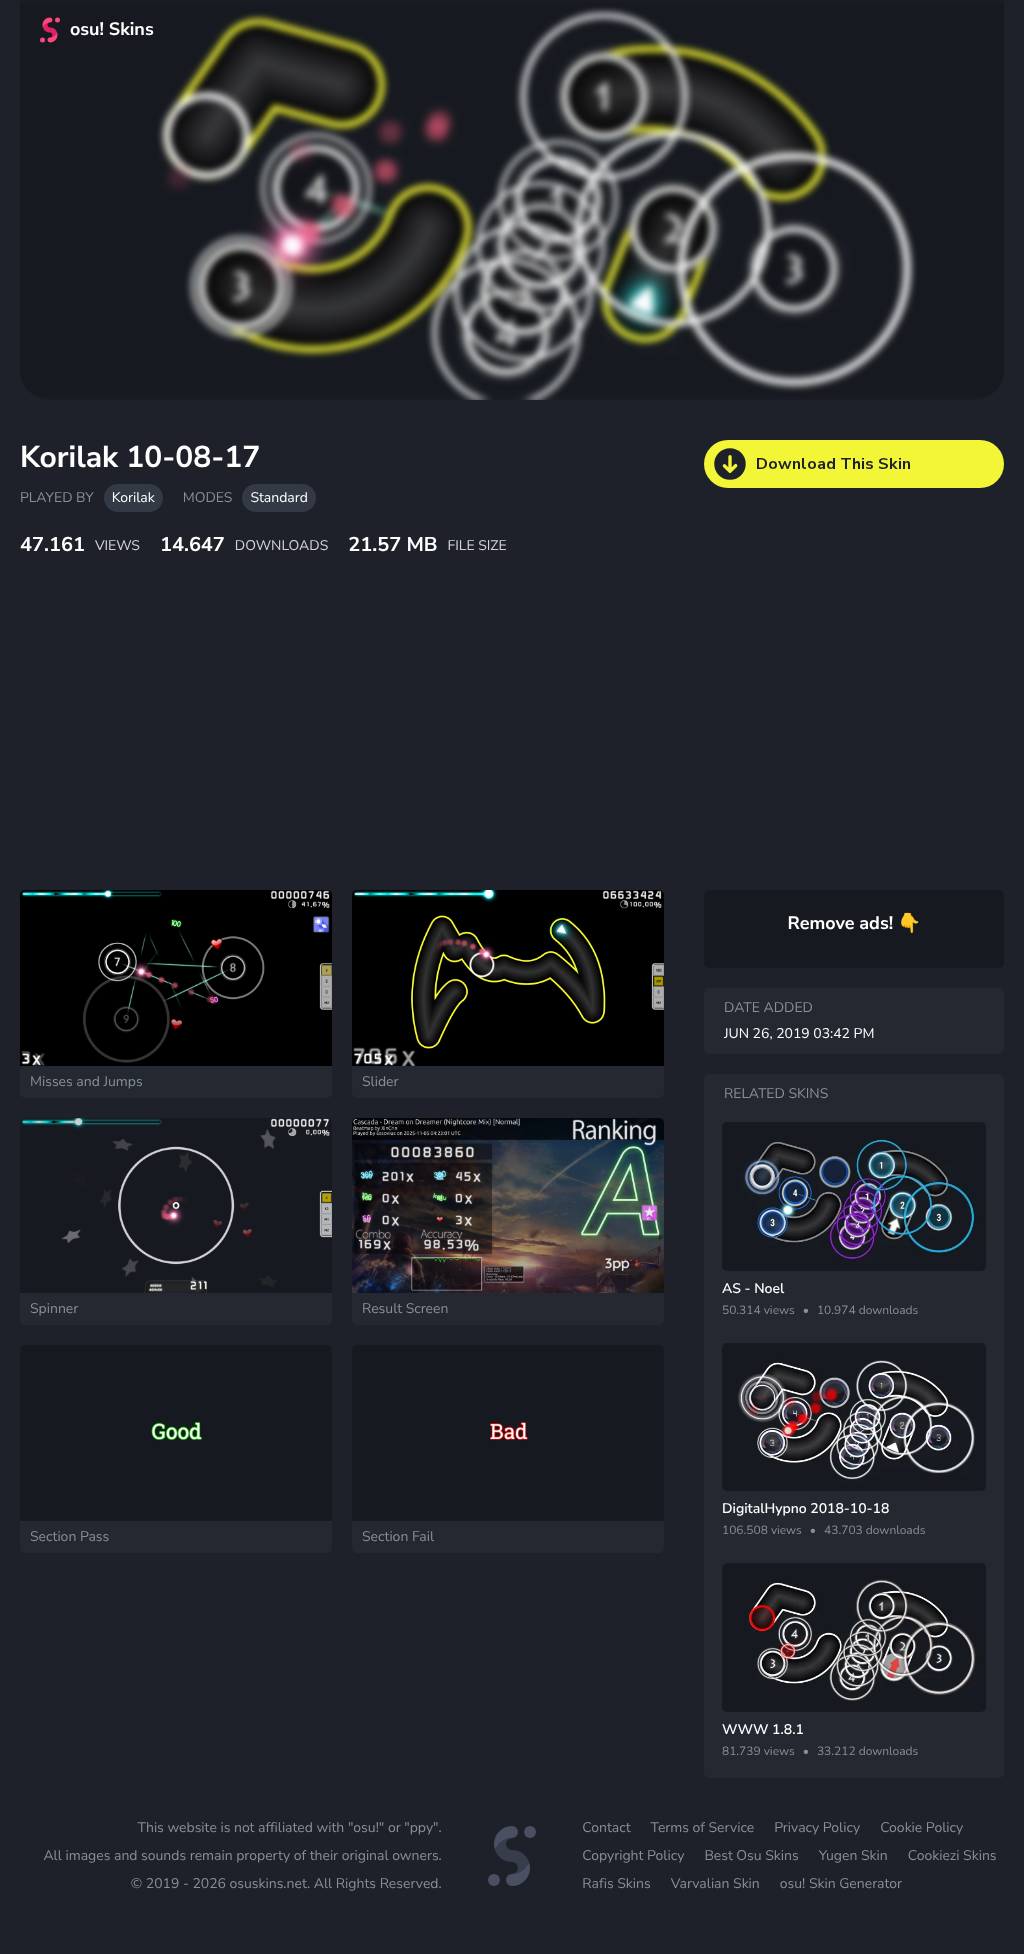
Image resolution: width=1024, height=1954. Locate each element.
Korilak (133, 497)
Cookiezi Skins (952, 1855)
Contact (606, 1827)
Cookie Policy (921, 1827)
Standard (278, 497)
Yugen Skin (853, 1855)
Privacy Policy (817, 1827)
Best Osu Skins (751, 1855)
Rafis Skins (616, 1883)
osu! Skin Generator (841, 1883)
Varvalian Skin (715, 1883)
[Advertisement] (485, 745)
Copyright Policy (633, 1855)
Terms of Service (703, 1827)
